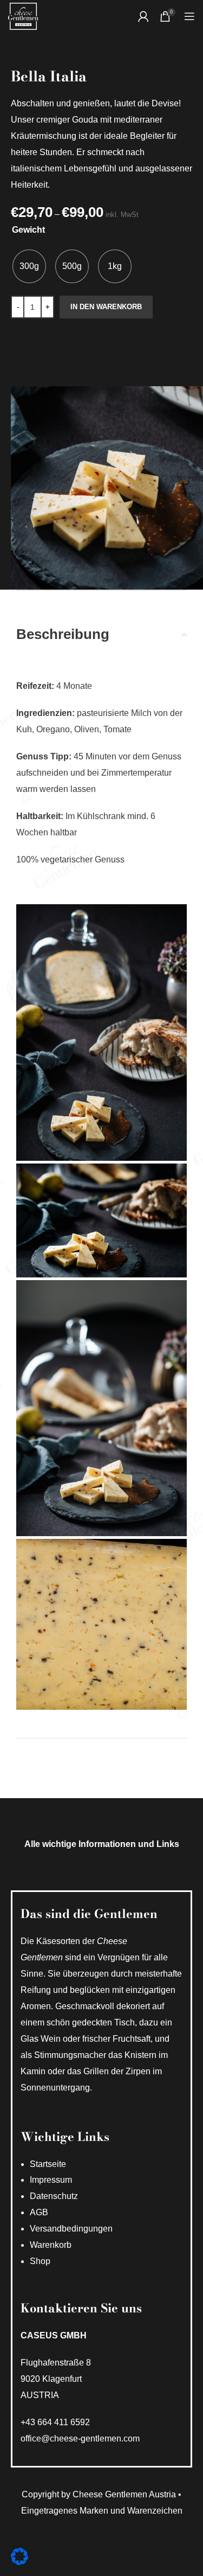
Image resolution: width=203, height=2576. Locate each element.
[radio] (29, 266)
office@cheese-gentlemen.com (80, 2438)
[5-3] (101, 1624)
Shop (40, 2261)
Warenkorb (51, 2245)
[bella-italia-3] (101, 1408)
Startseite (48, 2164)
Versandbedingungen (71, 2229)
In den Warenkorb (106, 307)
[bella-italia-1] (101, 1032)
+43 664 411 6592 (55, 2422)
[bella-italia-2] (101, 1220)
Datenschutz (54, 2196)
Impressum (51, 2180)
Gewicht (28, 230)
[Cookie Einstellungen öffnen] (19, 2562)
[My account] (143, 16)
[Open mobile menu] (189, 16)
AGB (39, 2212)
